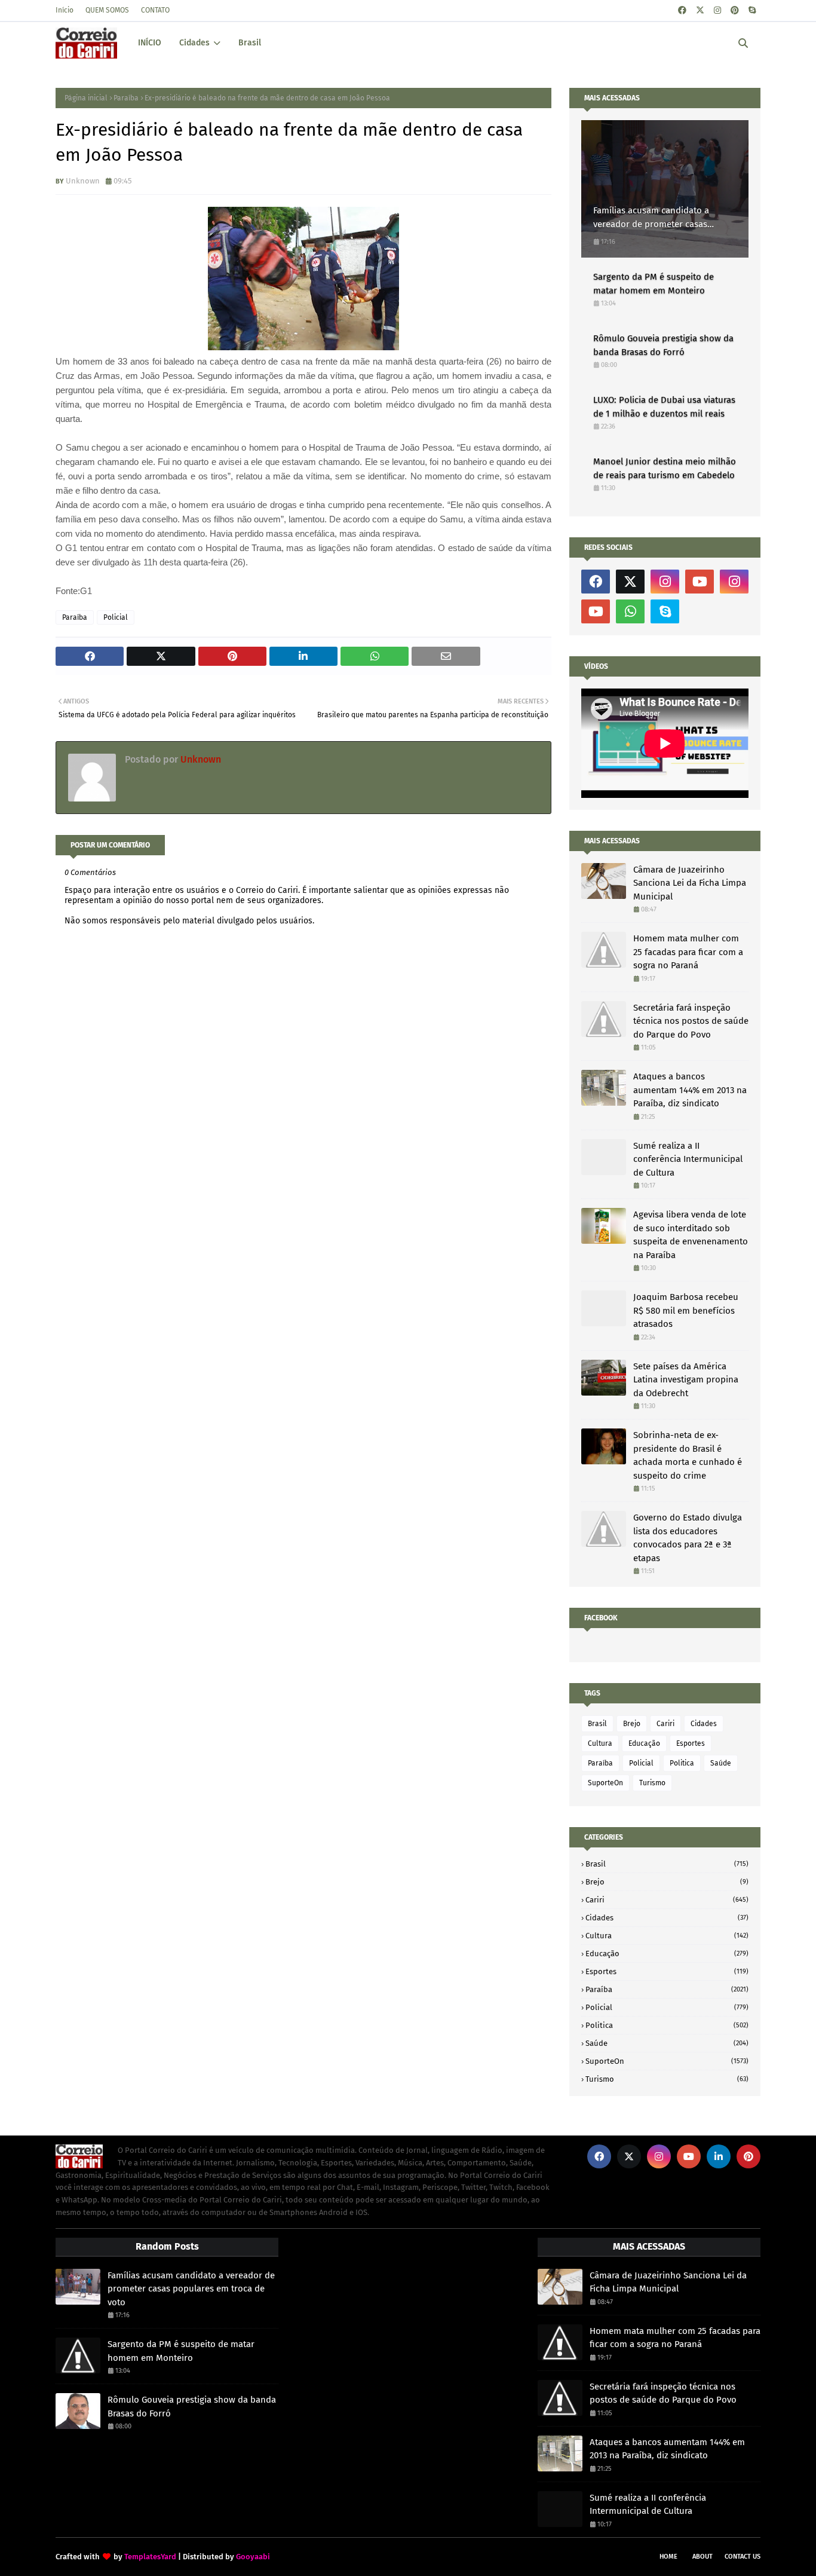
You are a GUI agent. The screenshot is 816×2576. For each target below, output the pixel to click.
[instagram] (717, 10)
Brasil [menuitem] (250, 43)
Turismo (652, 1783)
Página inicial (86, 98)
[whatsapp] (630, 611)
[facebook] (682, 10)
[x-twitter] (700, 10)
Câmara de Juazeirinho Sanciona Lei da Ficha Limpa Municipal (690, 883)
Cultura (600, 1743)
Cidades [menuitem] (194, 43)
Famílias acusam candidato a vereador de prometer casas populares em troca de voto (651, 218)
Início (65, 10)
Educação (644, 1743)
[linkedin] (719, 2156)
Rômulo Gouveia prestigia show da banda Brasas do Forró (663, 345)
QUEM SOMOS (107, 10)
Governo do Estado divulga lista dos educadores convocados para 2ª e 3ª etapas (688, 1538)
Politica (682, 1763)
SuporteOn (605, 1783)
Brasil (597, 1724)
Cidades (704, 1724)
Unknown (83, 181)
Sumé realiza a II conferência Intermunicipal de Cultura (688, 1159)
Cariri (665, 1724)
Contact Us (743, 2557)
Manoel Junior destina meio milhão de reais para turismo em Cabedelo (665, 468)
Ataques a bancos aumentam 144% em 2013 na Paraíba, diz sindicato (690, 1090)
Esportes (691, 1743)
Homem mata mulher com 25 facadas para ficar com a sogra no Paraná (688, 952)
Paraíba (126, 98)
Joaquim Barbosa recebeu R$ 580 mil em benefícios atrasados (686, 1310)
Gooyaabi (253, 2557)
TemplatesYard (150, 2557)
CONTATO (155, 10)
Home (668, 2557)
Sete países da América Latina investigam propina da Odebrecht (686, 1380)
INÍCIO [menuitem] (150, 43)
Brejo (632, 1724)
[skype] (752, 10)
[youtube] (700, 582)
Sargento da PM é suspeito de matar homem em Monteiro (654, 284)
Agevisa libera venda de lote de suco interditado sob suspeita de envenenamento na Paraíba (691, 1235)
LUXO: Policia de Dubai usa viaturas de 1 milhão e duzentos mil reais (664, 407)
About (703, 2557)
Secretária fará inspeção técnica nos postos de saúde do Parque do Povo (691, 1021)
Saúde (721, 1763)
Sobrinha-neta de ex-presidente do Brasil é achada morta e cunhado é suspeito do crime (688, 1455)
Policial (116, 617)
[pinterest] (735, 10)
